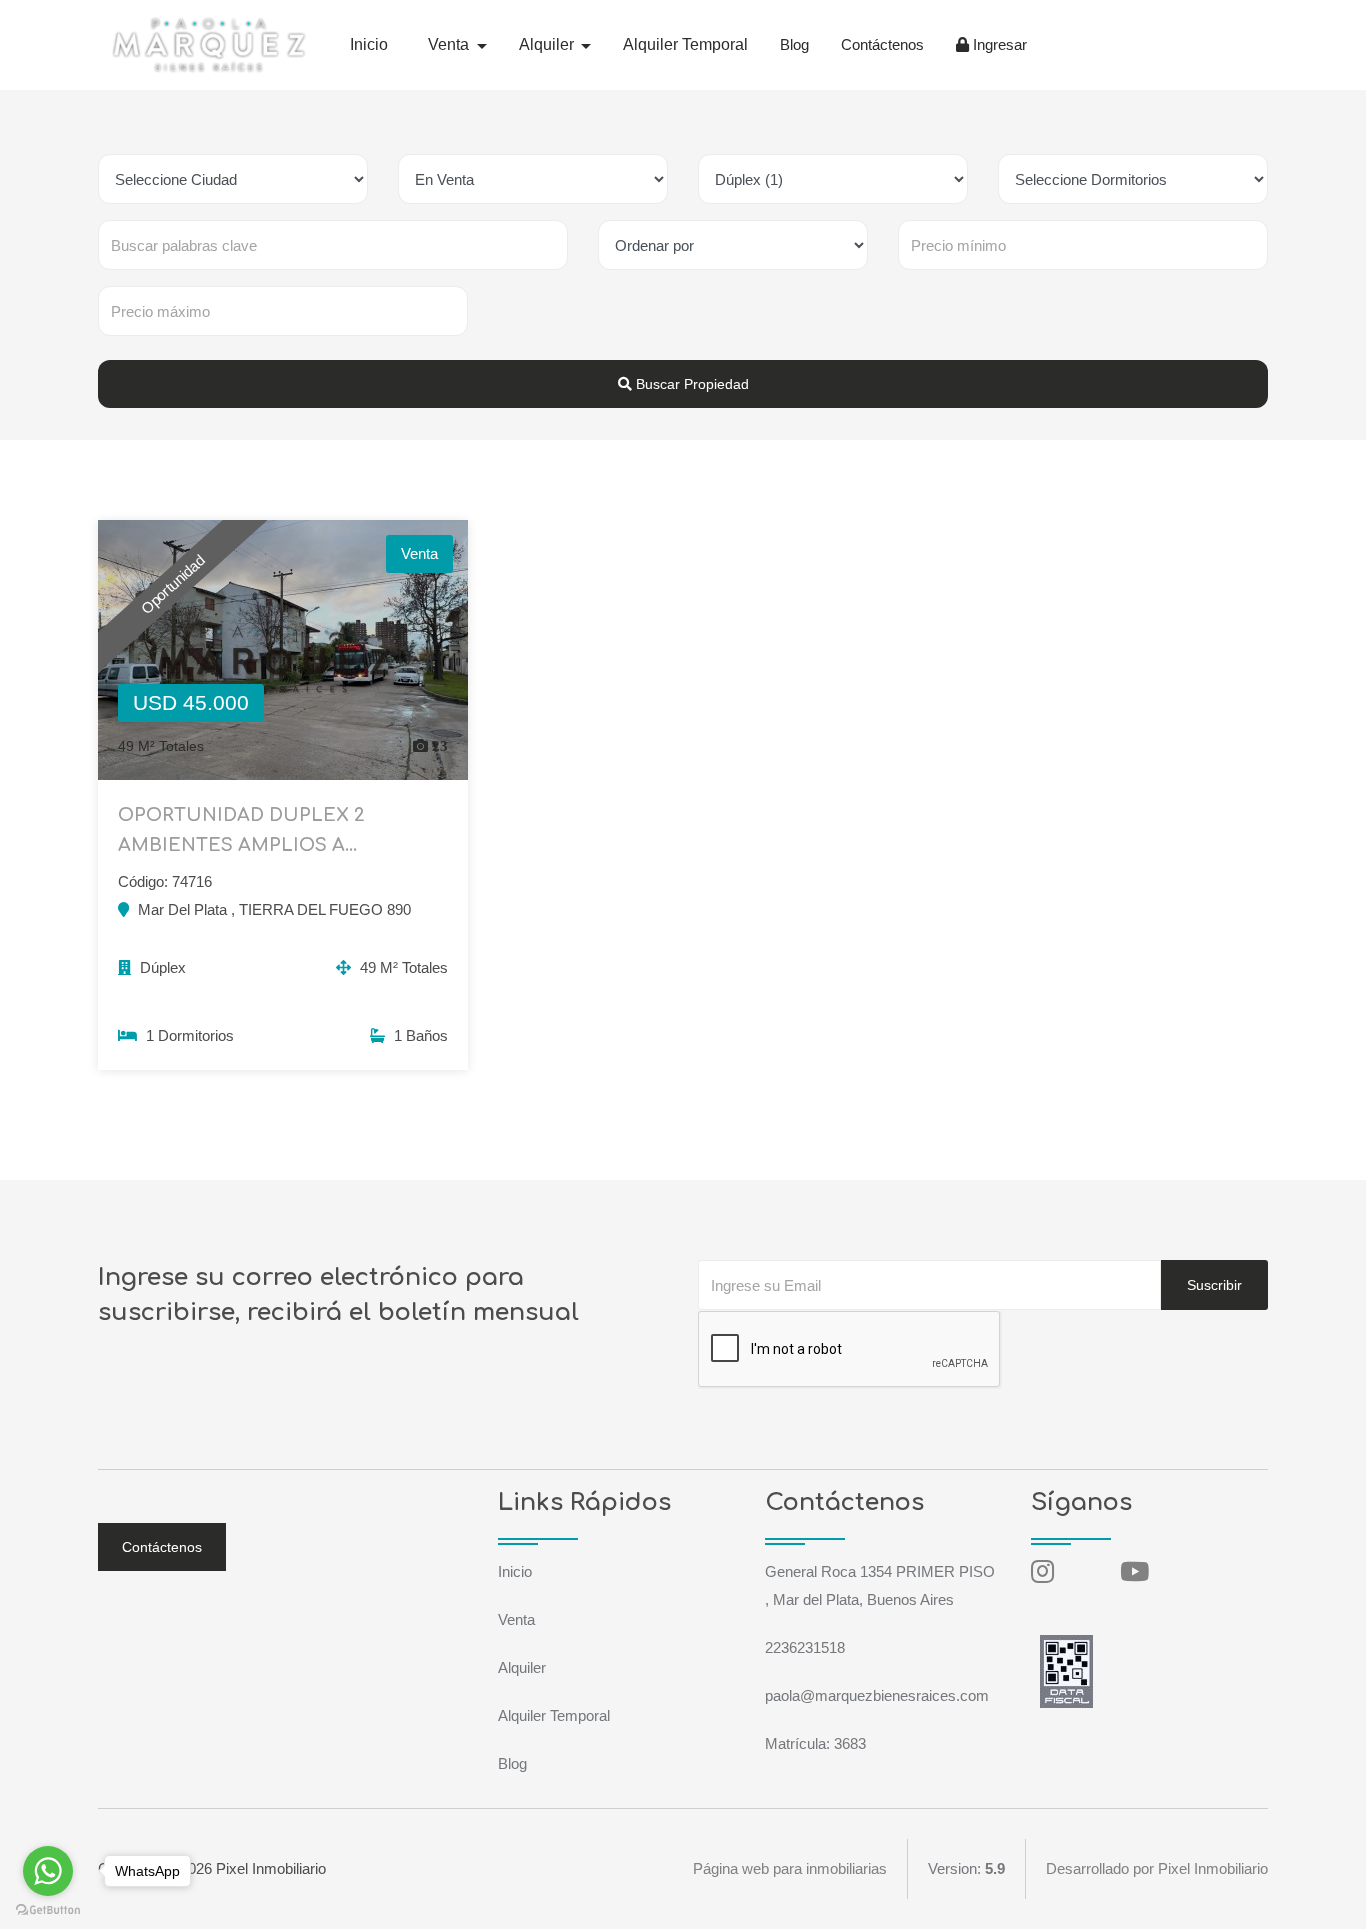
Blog (794, 44)
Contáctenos (882, 44)
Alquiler (522, 1667)
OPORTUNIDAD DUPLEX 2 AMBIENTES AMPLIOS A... (241, 830)
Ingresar (998, 44)
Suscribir (1214, 1285)
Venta (516, 1619)
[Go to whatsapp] (48, 1871)
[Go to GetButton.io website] (48, 1909)
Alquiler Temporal (685, 44)
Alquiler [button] (548, 44)
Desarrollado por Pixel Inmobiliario (1157, 1868)
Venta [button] (450, 44)
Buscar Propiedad (690, 384)
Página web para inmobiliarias (790, 1868)
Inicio (369, 44)
